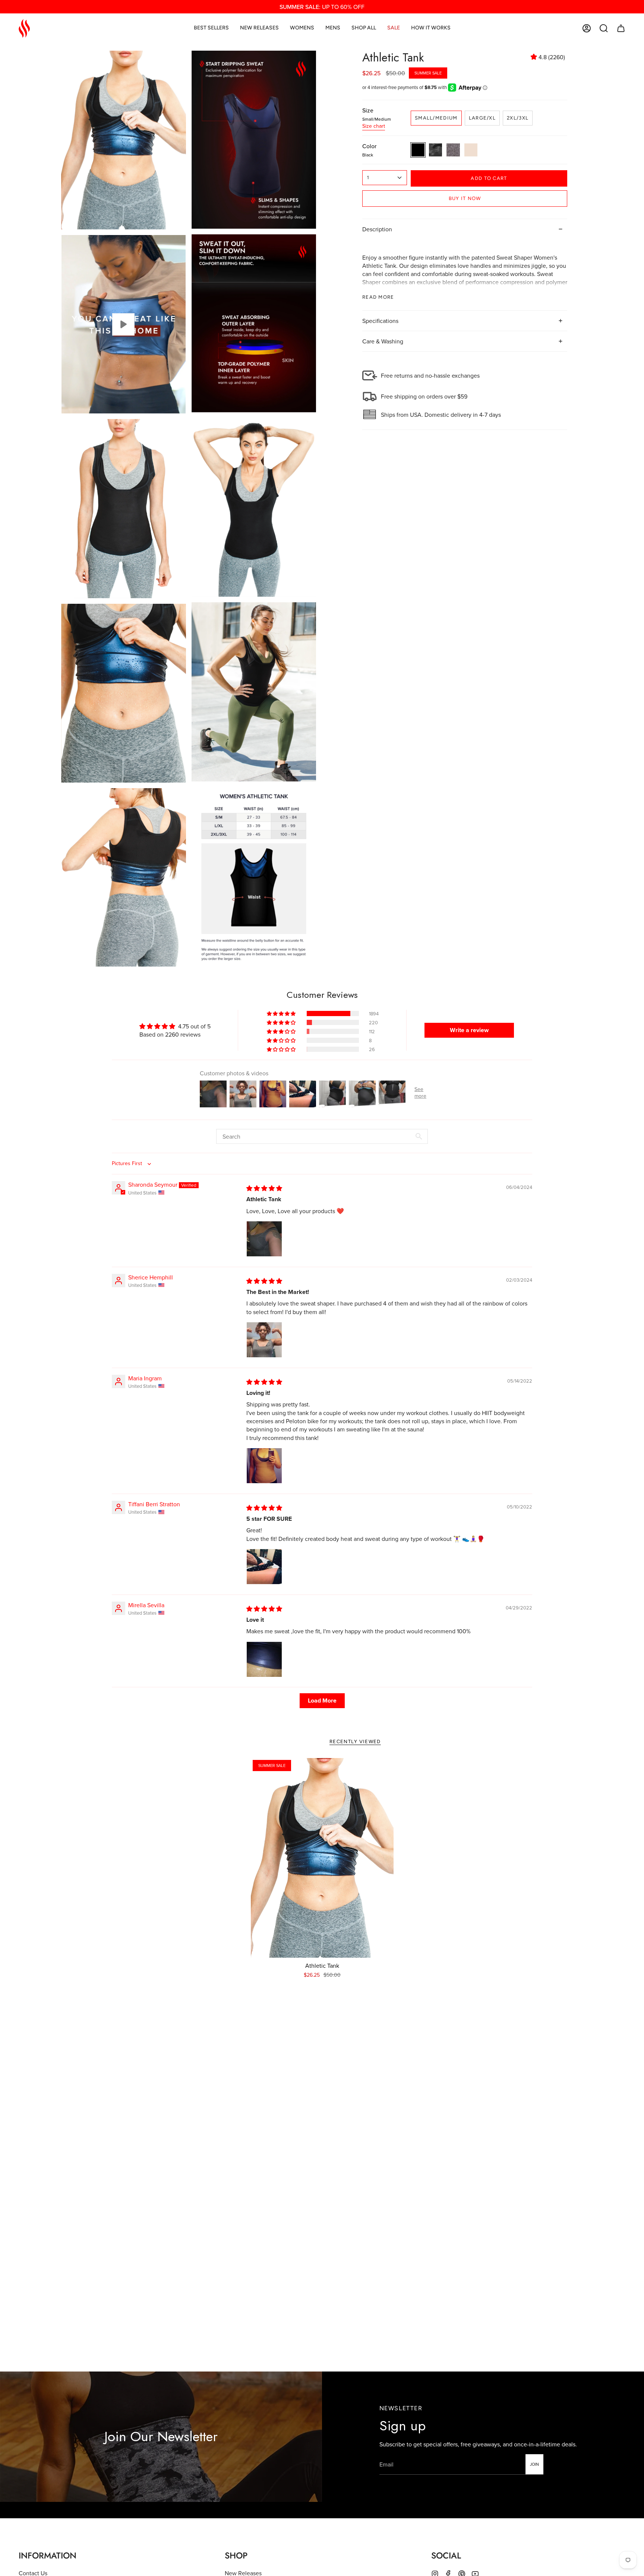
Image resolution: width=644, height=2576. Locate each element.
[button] (604, 28)
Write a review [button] (469, 1030)
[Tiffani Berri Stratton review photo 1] (264, 1567)
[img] (264, 1188)
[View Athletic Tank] (124, 324)
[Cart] (621, 28)
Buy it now (465, 198)
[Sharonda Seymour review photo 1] (264, 1239)
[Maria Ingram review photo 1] (264, 1466)
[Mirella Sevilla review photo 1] (264, 1659)
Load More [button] (322, 1701)
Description (377, 229)
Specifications (380, 321)
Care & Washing (383, 341)
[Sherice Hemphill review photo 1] (264, 1340)
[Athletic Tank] (322, 1858)
